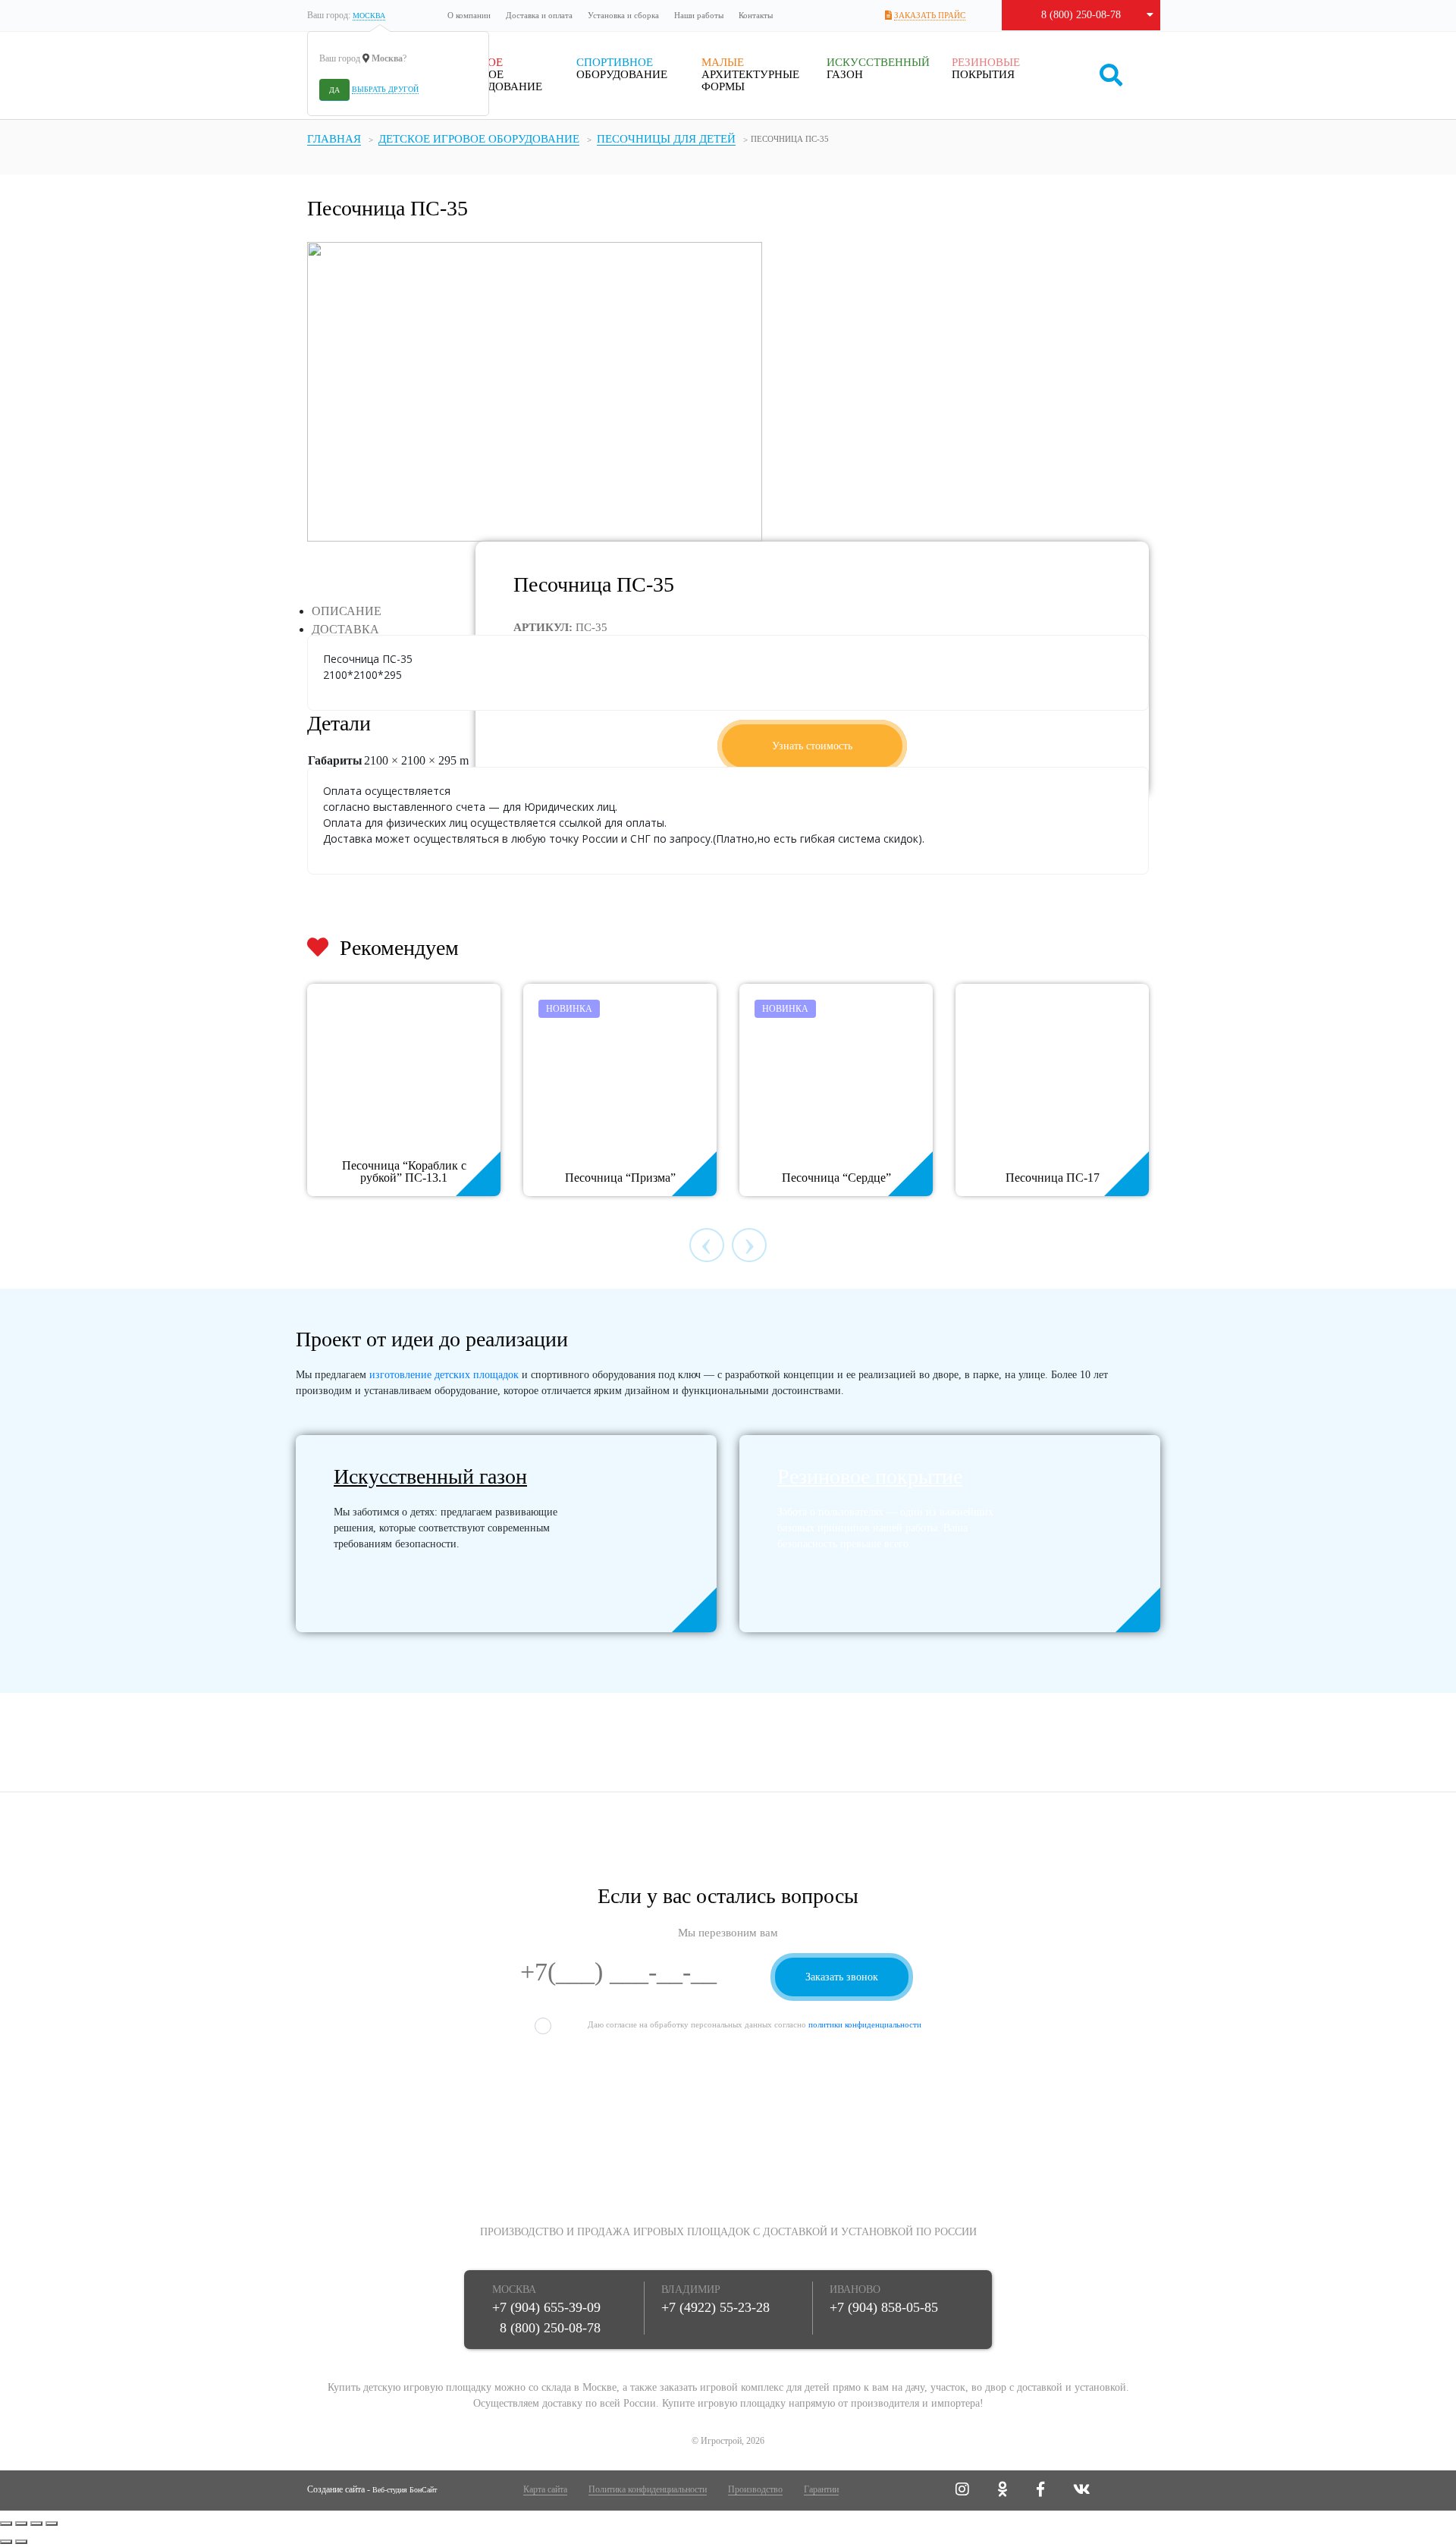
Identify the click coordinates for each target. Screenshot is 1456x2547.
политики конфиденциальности (865, 2024)
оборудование (622, 68)
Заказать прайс (930, 15)
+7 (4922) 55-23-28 (715, 2307)
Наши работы (699, 15)
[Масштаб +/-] (52, 2523)
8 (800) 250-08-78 (1081, 15)
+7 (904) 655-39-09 (546, 2307)
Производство (755, 2489)
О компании (469, 15)
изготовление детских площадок (444, 1375)
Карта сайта (545, 2489)
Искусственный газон (430, 1476)
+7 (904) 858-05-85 (884, 2307)
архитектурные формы (750, 74)
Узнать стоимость (812, 746)
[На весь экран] (36, 2523)
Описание (347, 611)
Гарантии (821, 2489)
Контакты (756, 15)
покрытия (986, 68)
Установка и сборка (623, 15)
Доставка (345, 629)
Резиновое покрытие (870, 1476)
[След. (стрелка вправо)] (21, 2542)
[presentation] (707, 1245)
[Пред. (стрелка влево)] (6, 2542)
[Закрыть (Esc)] (6, 2523)
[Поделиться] (21, 2523)
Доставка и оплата (539, 15)
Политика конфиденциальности (648, 2489)
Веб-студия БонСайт (405, 2490)
